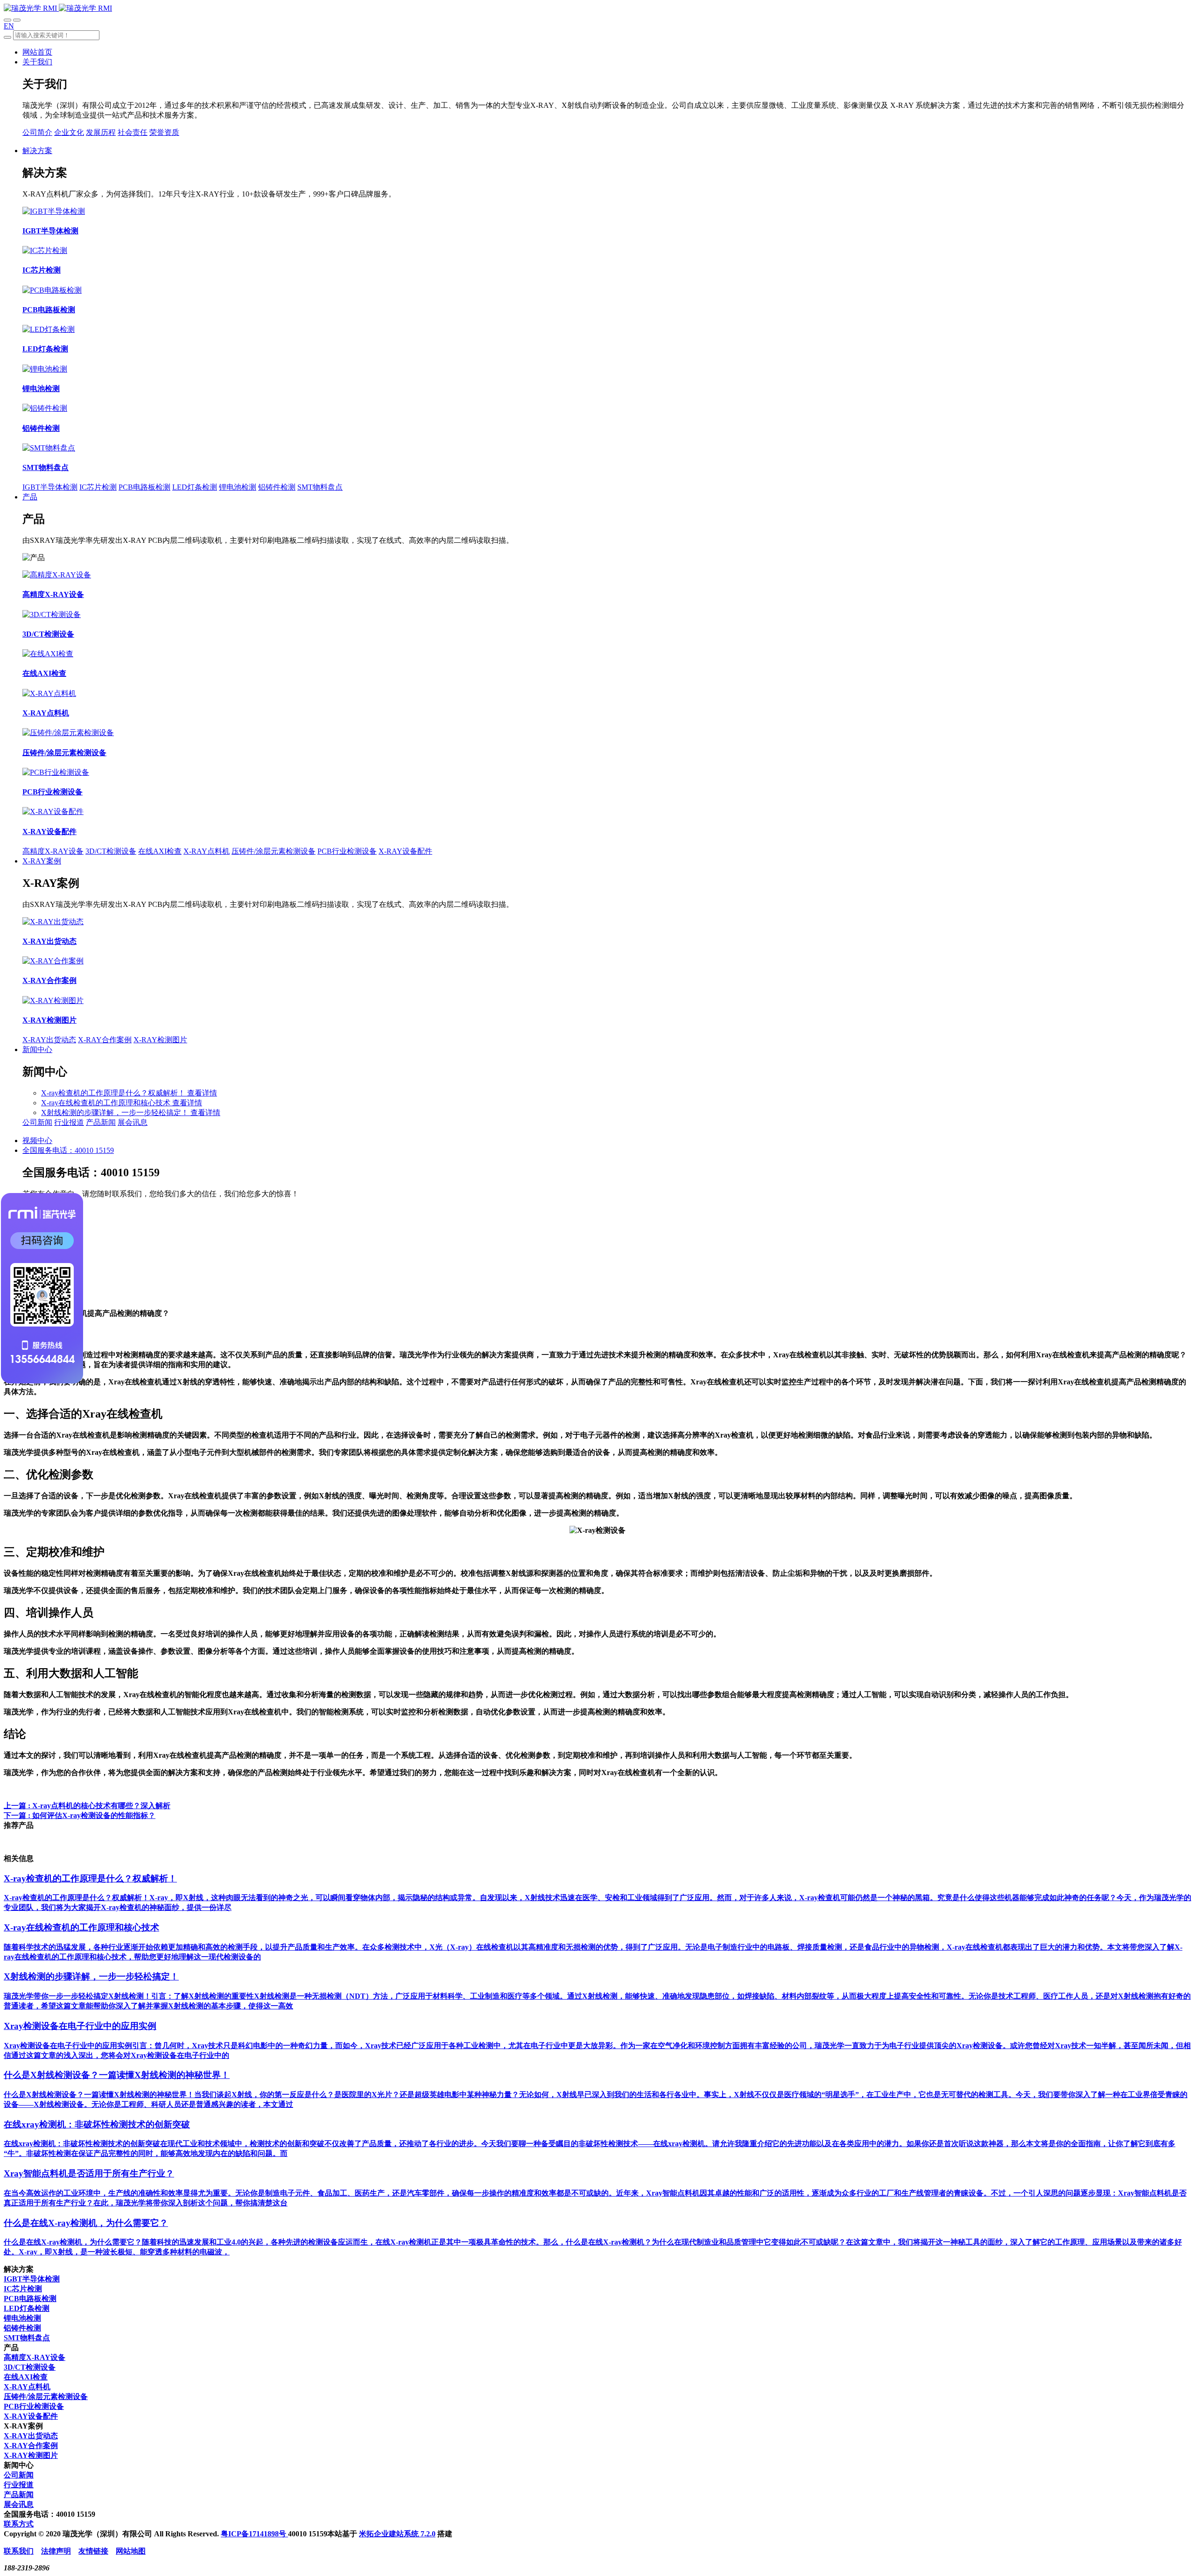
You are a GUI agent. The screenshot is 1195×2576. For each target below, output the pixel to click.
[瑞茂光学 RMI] (58, 8)
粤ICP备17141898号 (254, 2534)
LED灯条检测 (195, 487)
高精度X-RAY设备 (53, 851)
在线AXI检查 (160, 851)
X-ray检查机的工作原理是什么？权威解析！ (114, 1093)
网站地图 (131, 2551)
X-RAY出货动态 (49, 1040)
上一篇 (87, 1806)
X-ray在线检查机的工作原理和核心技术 (107, 1103)
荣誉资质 (164, 132)
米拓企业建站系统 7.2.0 (397, 2534)
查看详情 (202, 1093)
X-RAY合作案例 (105, 1040)
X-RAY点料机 (207, 851)
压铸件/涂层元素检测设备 (274, 851)
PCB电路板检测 (144, 487)
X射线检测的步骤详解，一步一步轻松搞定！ (116, 1113)
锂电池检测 (238, 487)
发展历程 (101, 132)
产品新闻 (101, 1122)
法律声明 (56, 2551)
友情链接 (93, 2551)
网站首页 (37, 52)
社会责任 (133, 132)
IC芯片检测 (98, 487)
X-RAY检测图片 (160, 1040)
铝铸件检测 (277, 487)
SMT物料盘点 (320, 487)
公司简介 (37, 132)
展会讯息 (133, 1122)
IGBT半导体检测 (50, 487)
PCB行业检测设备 (347, 851)
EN (9, 26)
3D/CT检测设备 (111, 851)
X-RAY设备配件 (405, 851)
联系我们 (19, 2551)
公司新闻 (37, 1122)
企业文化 (69, 132)
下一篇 (80, 1815)
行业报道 (69, 1122)
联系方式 (19, 2524)
